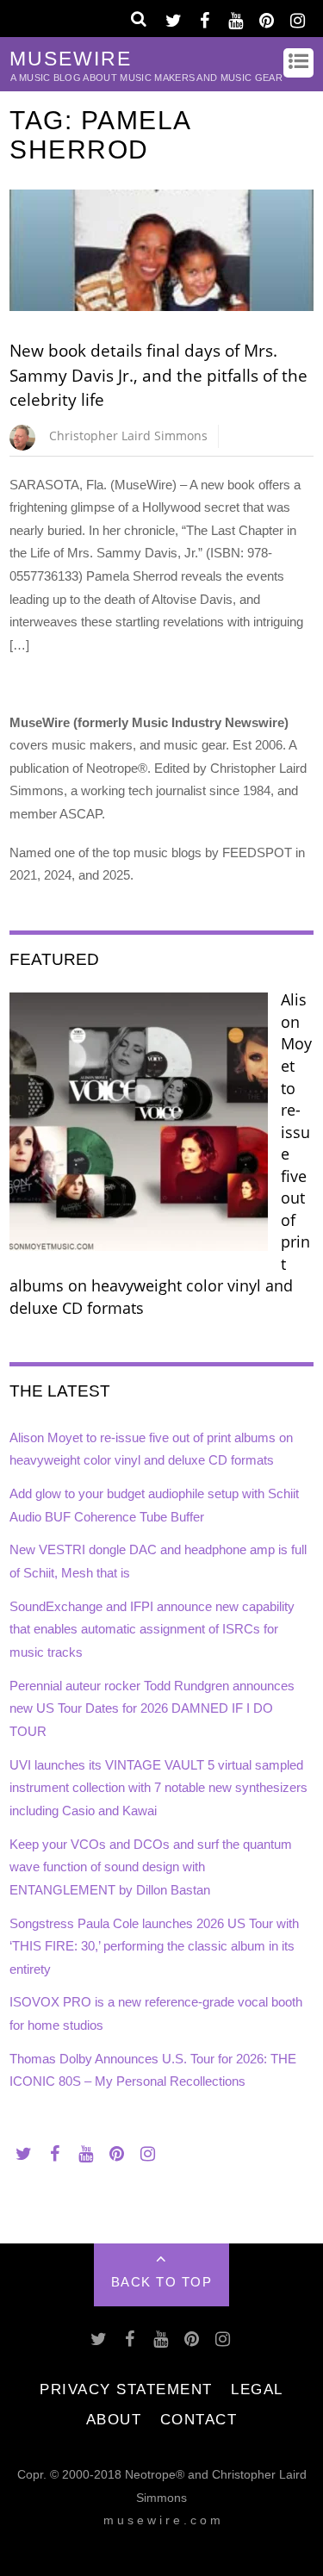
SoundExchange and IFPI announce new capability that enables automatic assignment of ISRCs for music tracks (152, 1629)
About (114, 2419)
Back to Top (162, 2282)
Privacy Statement (126, 2389)
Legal (257, 2389)
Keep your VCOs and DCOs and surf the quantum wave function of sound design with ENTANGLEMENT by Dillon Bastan (151, 1867)
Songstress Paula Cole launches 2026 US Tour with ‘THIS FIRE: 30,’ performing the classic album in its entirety (154, 1946)
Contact (199, 2419)
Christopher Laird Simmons (128, 436)
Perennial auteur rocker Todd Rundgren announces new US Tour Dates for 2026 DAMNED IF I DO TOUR (152, 1708)
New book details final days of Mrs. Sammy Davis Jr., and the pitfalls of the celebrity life (158, 375)
